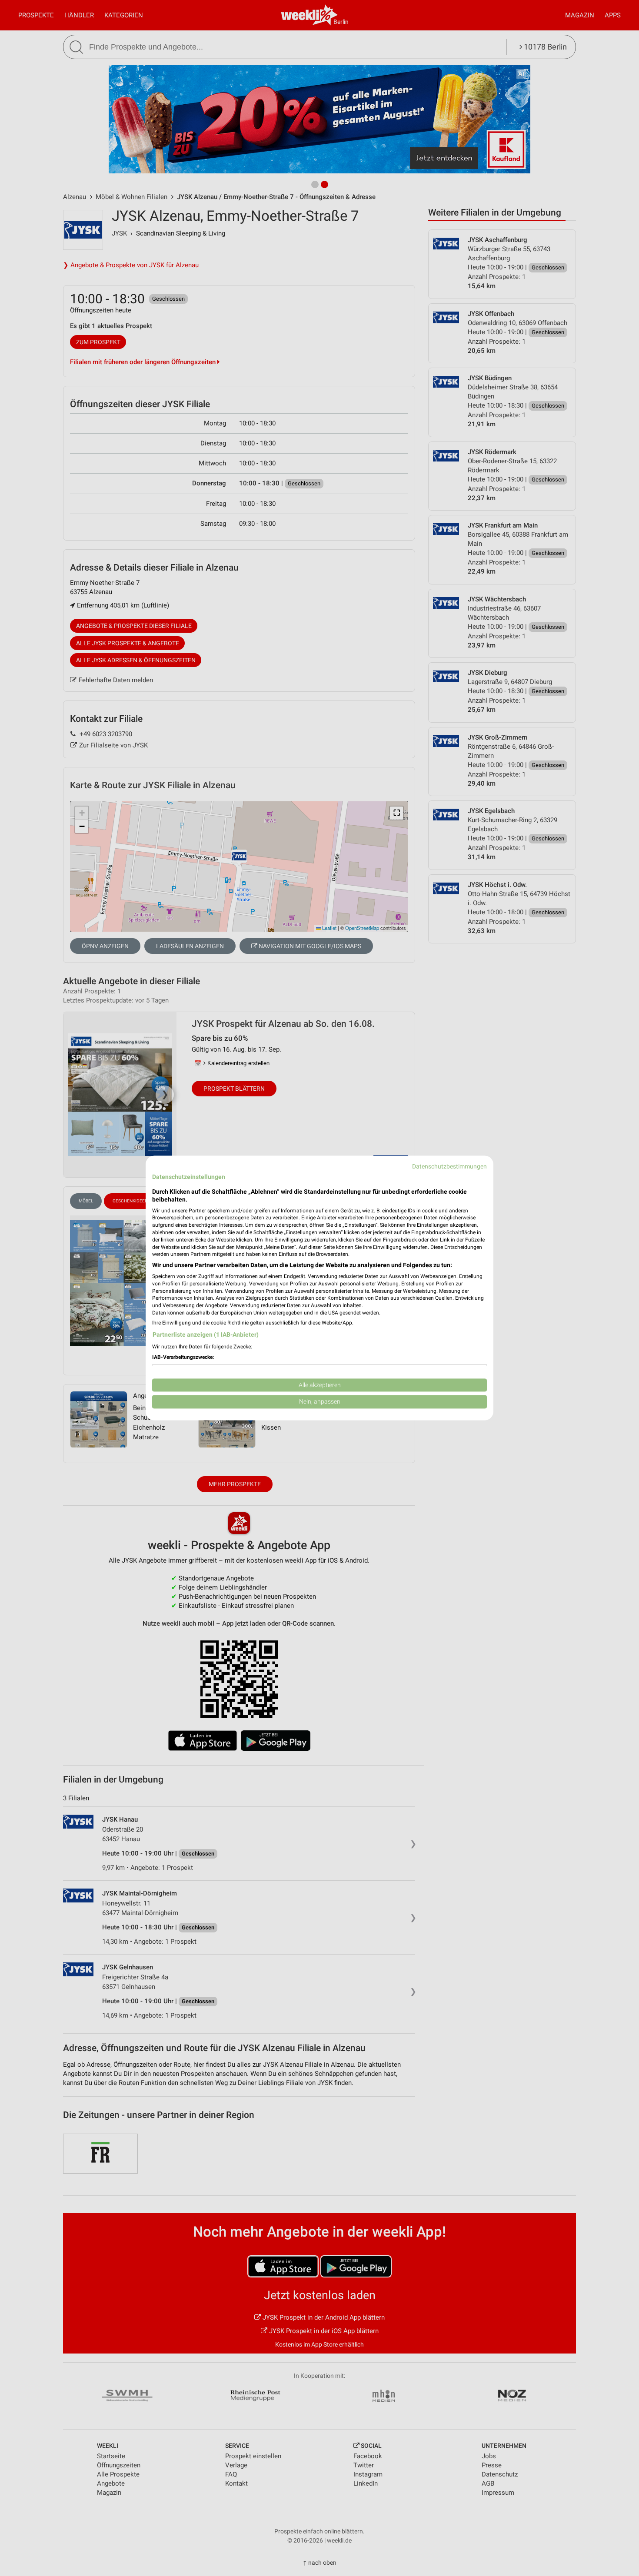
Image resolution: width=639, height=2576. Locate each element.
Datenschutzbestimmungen (449, 1166)
